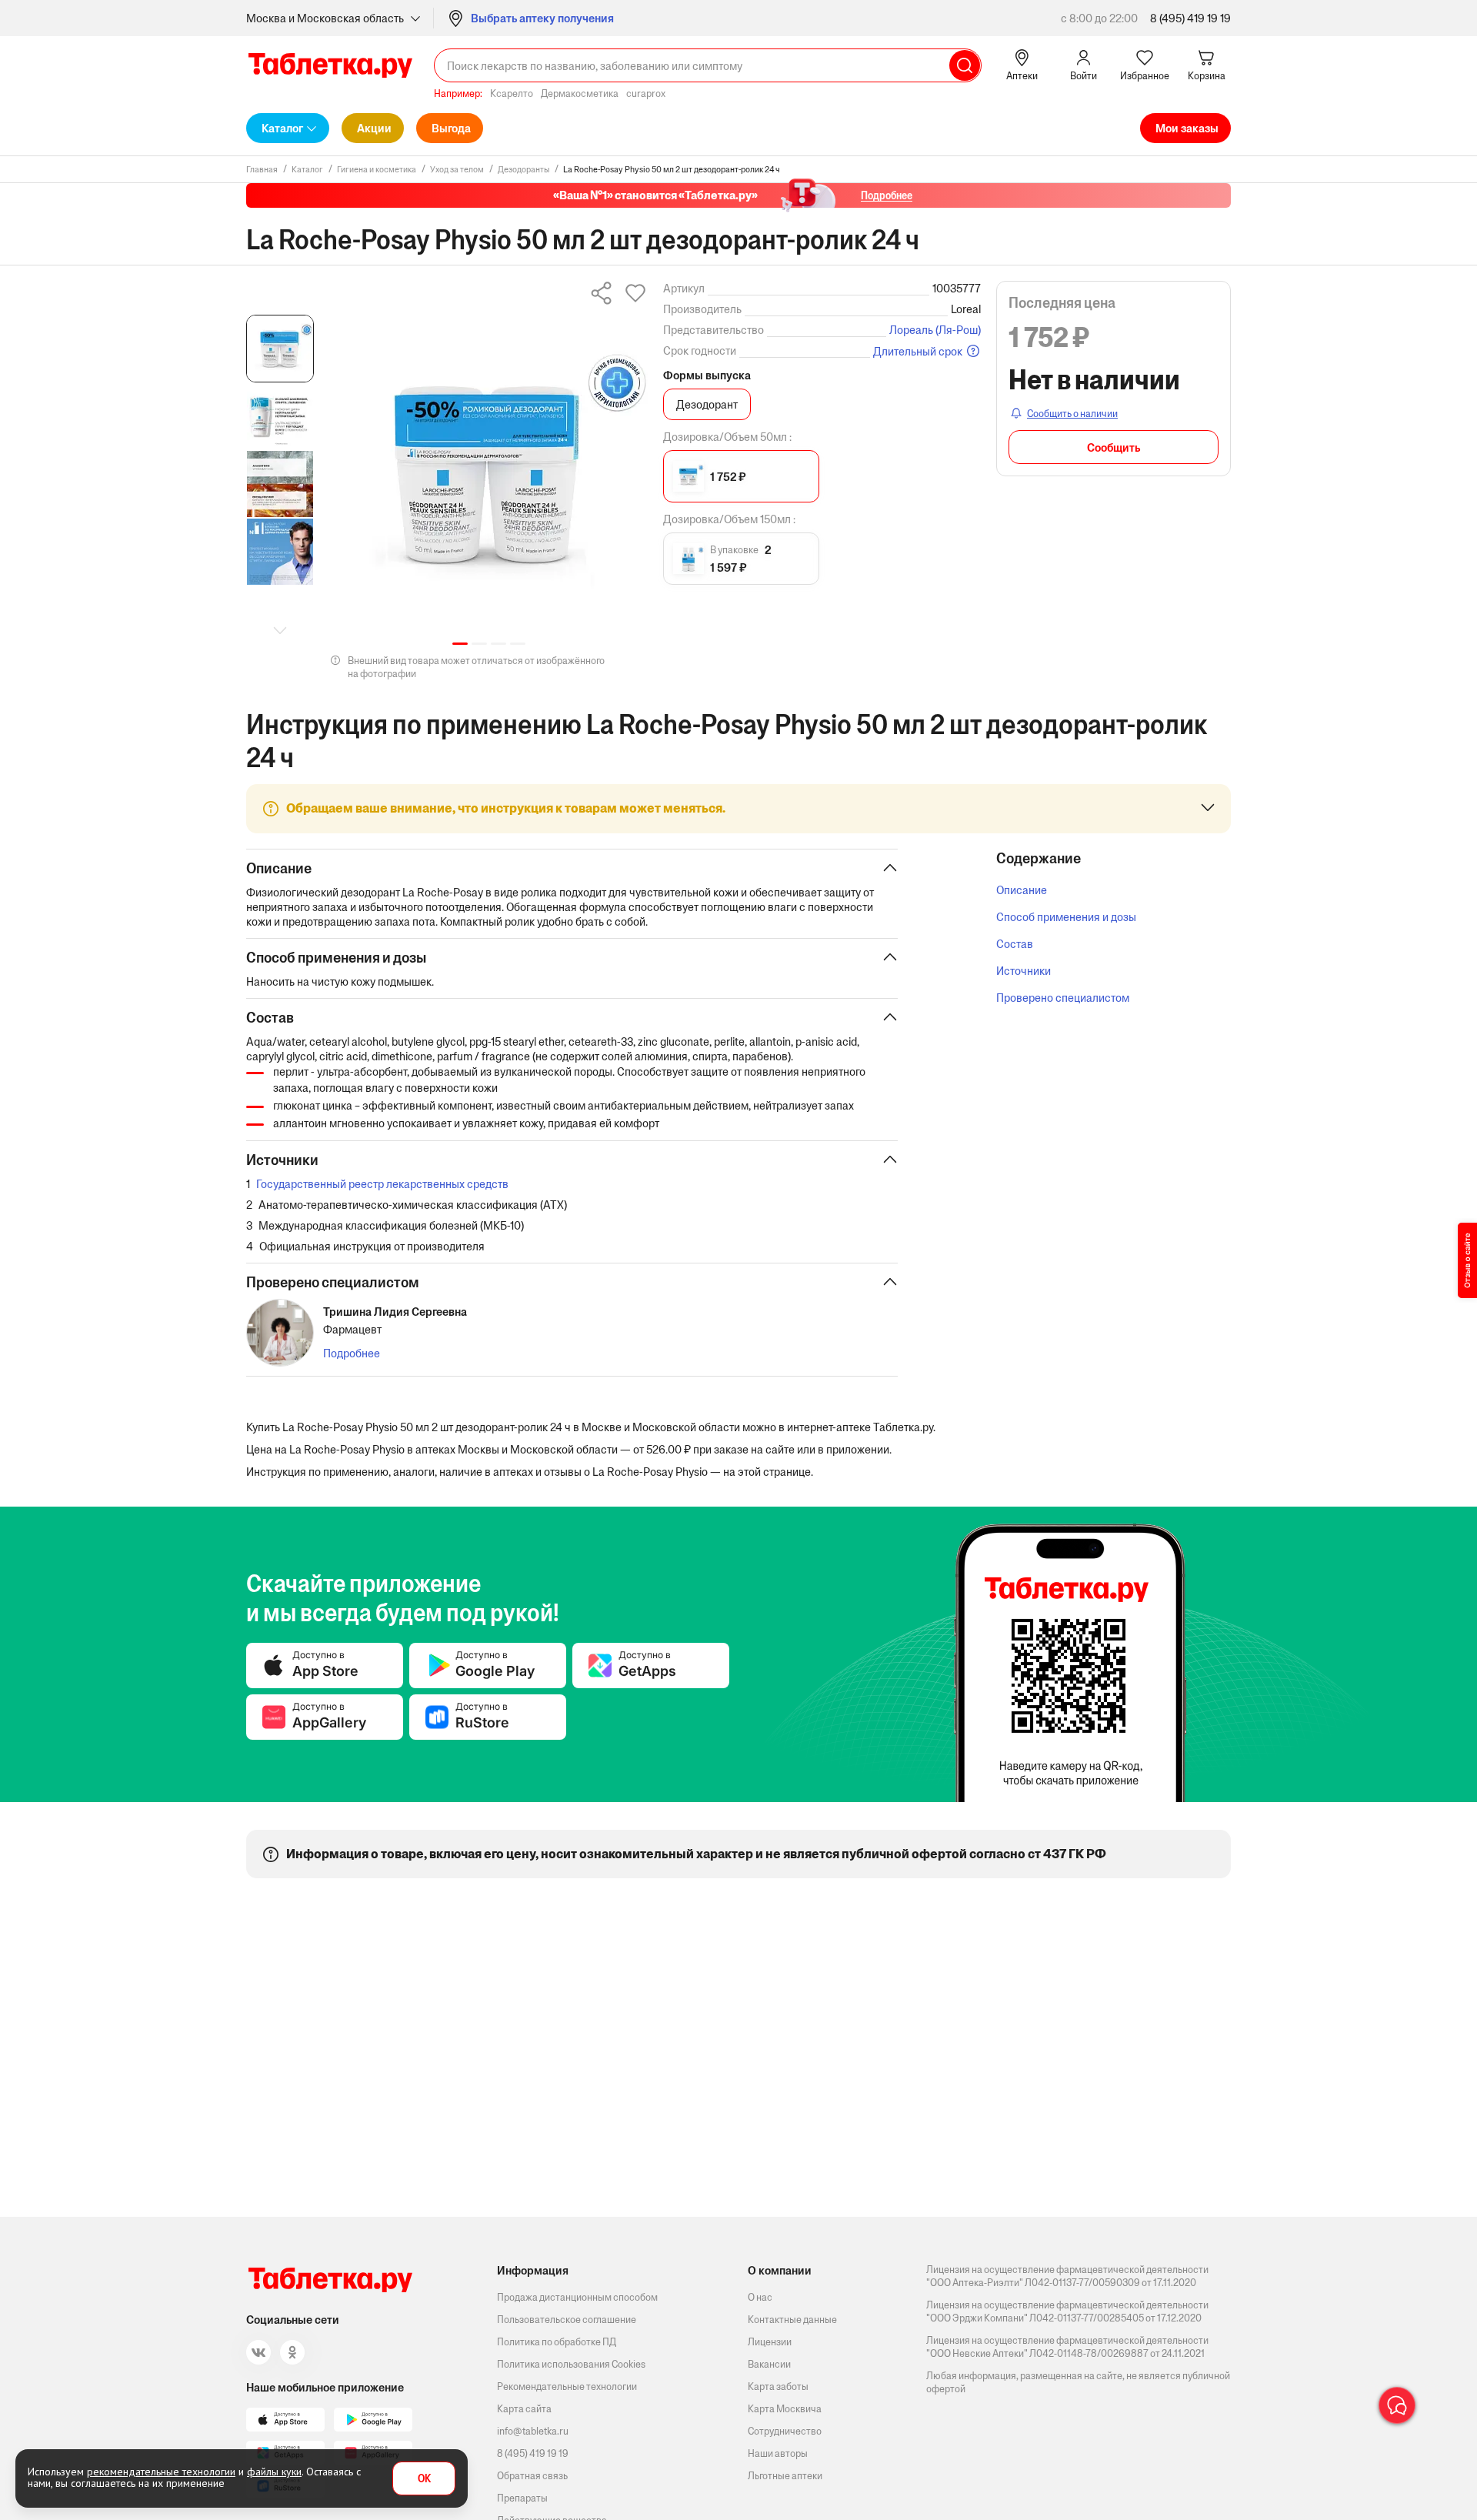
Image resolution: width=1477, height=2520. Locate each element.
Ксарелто (512, 93)
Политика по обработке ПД (557, 2342)
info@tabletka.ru (533, 2431)
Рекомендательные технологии (567, 2386)
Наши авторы (778, 2453)
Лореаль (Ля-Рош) (935, 330)
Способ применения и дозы (1066, 917)
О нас (760, 2297)
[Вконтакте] (258, 2352)
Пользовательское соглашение (567, 2320)
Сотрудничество (785, 2431)
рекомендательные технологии (161, 2472)
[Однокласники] (292, 2352)
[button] (460, 644)
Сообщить (1114, 447)
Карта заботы (778, 2386)
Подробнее (352, 1353)
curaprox (646, 93)
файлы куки (274, 2472)
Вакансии (769, 2364)
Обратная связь (532, 2476)
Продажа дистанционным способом (577, 2297)
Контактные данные (792, 2320)
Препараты (522, 2498)
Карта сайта (524, 2409)
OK (424, 2479)
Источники (1024, 971)
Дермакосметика (580, 93)
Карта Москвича (785, 2409)
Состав (1015, 944)
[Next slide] (280, 630)
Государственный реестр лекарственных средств (382, 1184)
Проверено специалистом (1063, 998)
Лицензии (770, 2342)
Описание (1022, 890)
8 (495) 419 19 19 (1190, 18)
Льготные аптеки (785, 2476)
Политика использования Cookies (571, 2364)
